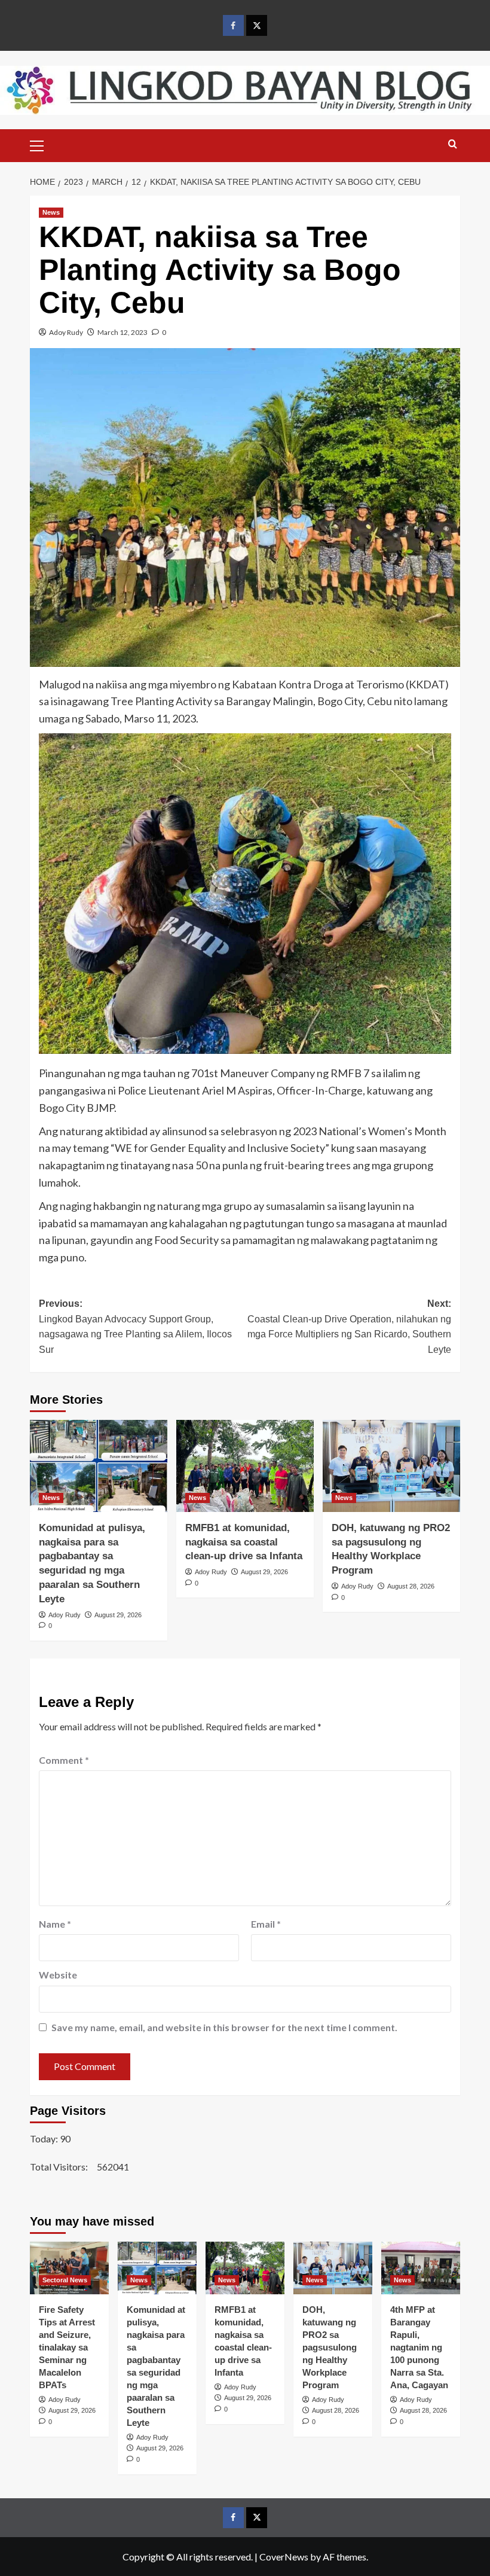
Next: (349, 1327)
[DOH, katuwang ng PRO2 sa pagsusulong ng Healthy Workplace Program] (391, 1466)
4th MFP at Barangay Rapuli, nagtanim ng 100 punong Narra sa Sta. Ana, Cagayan (419, 2347)
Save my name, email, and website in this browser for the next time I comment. (224, 2027)
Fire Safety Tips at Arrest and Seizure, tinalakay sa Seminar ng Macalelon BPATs (67, 2347)
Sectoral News (65, 2280)
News (51, 212)
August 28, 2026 (411, 1586)
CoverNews (284, 2557)
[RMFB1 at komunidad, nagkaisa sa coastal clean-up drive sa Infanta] (245, 1466)
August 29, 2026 (118, 1615)
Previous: (135, 1327)
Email (266, 1924)
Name (55, 1924)
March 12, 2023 (122, 332)
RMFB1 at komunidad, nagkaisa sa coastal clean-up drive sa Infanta (244, 1542)
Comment (64, 1760)
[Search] (453, 144)
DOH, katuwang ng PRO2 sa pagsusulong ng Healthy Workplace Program (330, 2347)
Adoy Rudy (66, 332)
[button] (42, 144)
